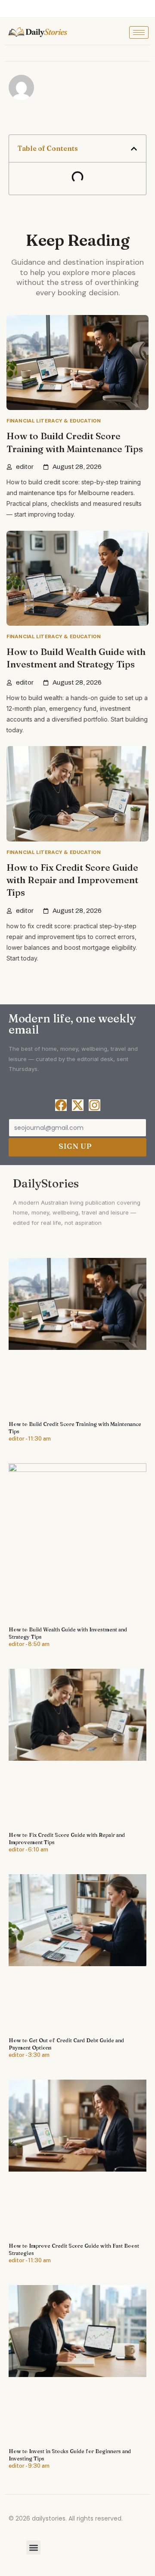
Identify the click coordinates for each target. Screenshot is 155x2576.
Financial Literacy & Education (54, 421)
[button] (134, 149)
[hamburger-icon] (139, 32)
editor (25, 467)
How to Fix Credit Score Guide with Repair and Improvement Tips (72, 880)
